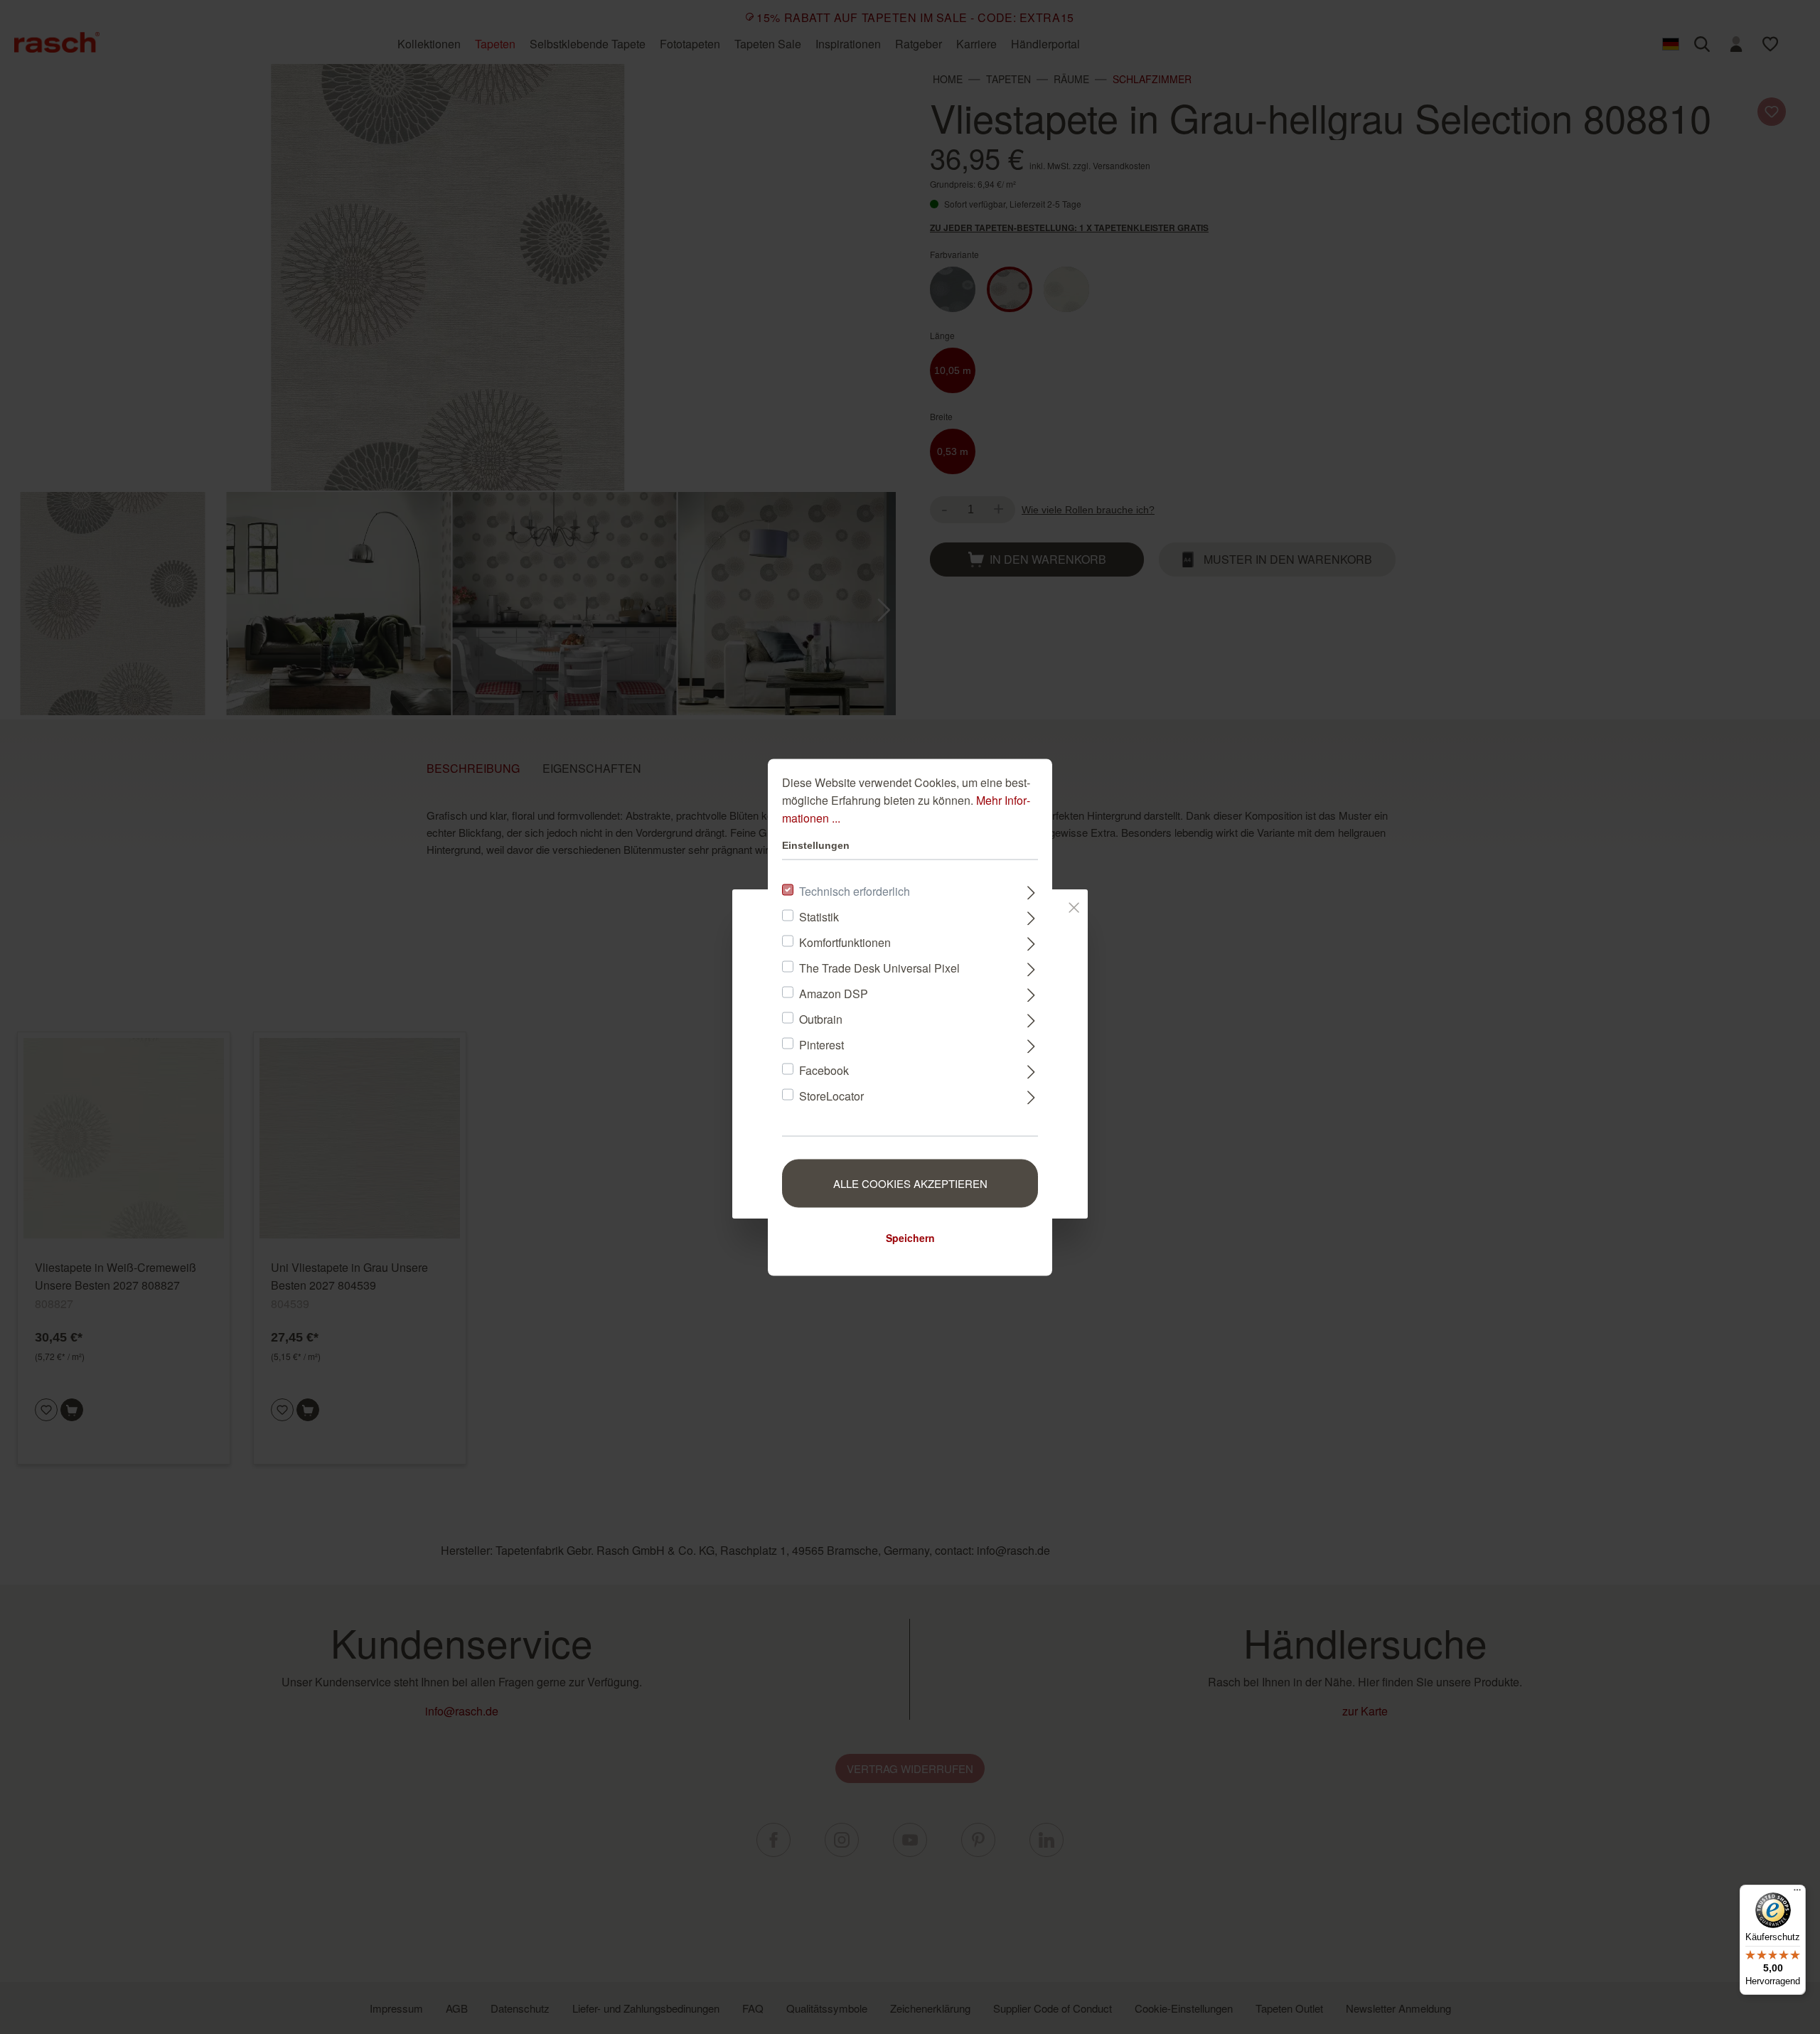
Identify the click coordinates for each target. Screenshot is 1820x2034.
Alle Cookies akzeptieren (910, 1183)
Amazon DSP (834, 993)
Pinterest (821, 1044)
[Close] (1074, 904)
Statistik (819, 916)
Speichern (910, 1237)
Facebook (824, 1070)
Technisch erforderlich (855, 890)
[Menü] (1797, 1893)
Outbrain (821, 1018)
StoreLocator (831, 1095)
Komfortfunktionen (845, 942)
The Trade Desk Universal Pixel (879, 967)
